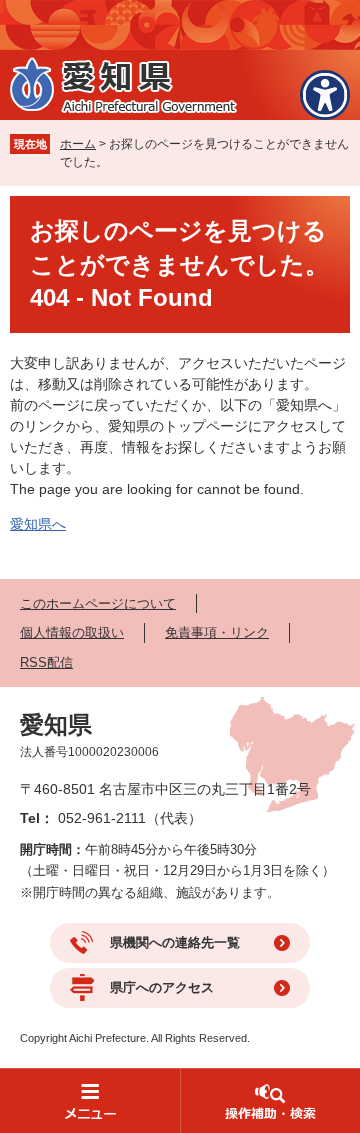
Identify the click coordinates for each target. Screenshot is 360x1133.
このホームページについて (98, 603)
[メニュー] (90, 1100)
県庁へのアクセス (162, 987)
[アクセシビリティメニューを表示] (325, 95)
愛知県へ (38, 524)
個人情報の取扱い (72, 632)
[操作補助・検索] (270, 1100)
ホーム (78, 144)
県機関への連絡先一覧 (175, 942)
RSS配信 (46, 662)
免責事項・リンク (217, 632)
